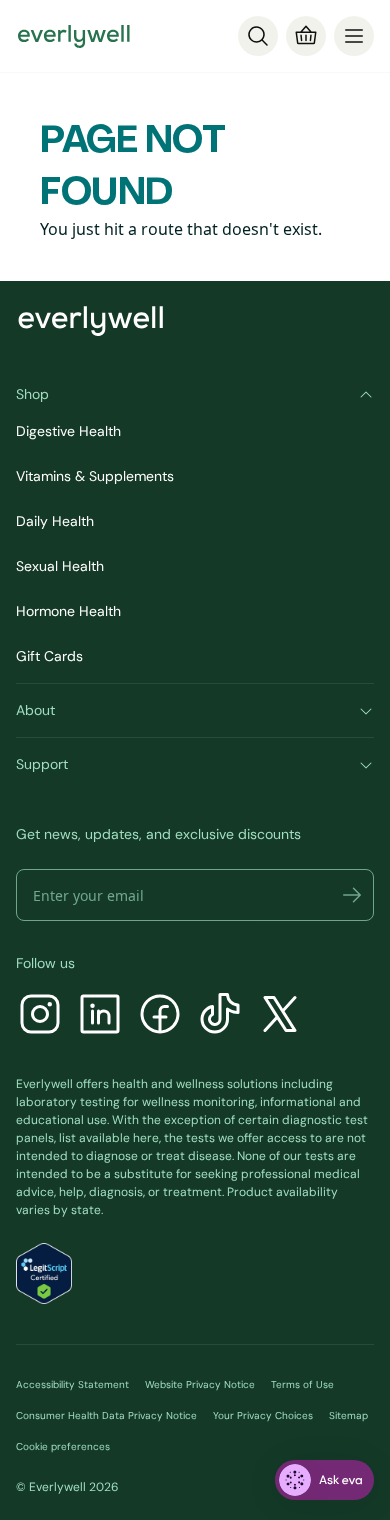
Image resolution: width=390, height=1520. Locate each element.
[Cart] (306, 36)
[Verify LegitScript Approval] (44, 1273)
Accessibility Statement (72, 1384)
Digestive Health (68, 431)
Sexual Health (60, 566)
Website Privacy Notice (200, 1384)
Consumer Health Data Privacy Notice (106, 1415)
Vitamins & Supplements (95, 476)
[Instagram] (40, 1016)
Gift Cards (49, 656)
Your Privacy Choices (263, 1415)
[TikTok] (220, 1016)
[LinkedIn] (100, 1016)
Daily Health (55, 521)
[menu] (354, 36)
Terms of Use (302, 1384)
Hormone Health (68, 611)
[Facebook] (160, 1016)
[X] (280, 1016)
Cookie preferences (63, 1446)
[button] (352, 895)
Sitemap (348, 1415)
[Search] (258, 36)
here (146, 1138)
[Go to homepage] (74, 36)
